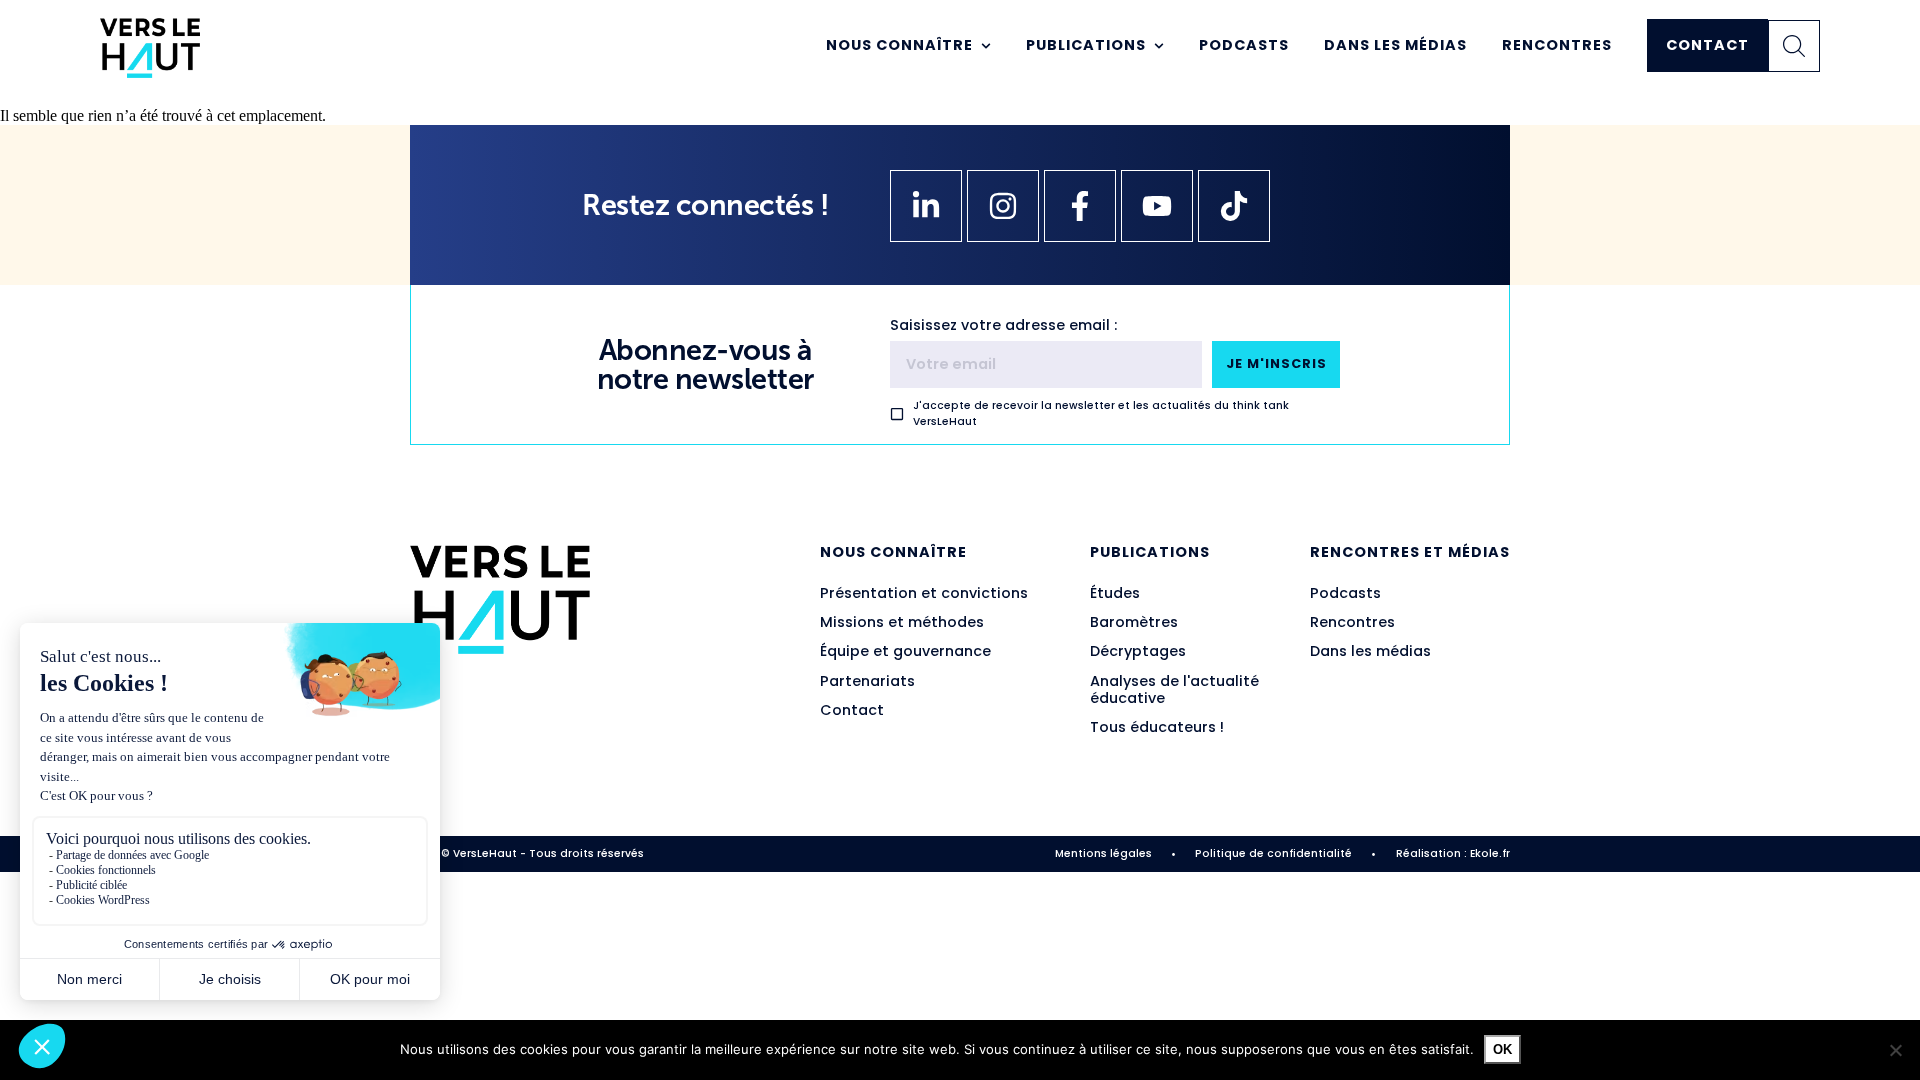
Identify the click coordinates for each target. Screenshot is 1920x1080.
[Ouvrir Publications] (1159, 46)
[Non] (1895, 1050)
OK (1502, 1049)
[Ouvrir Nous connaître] (986, 46)
